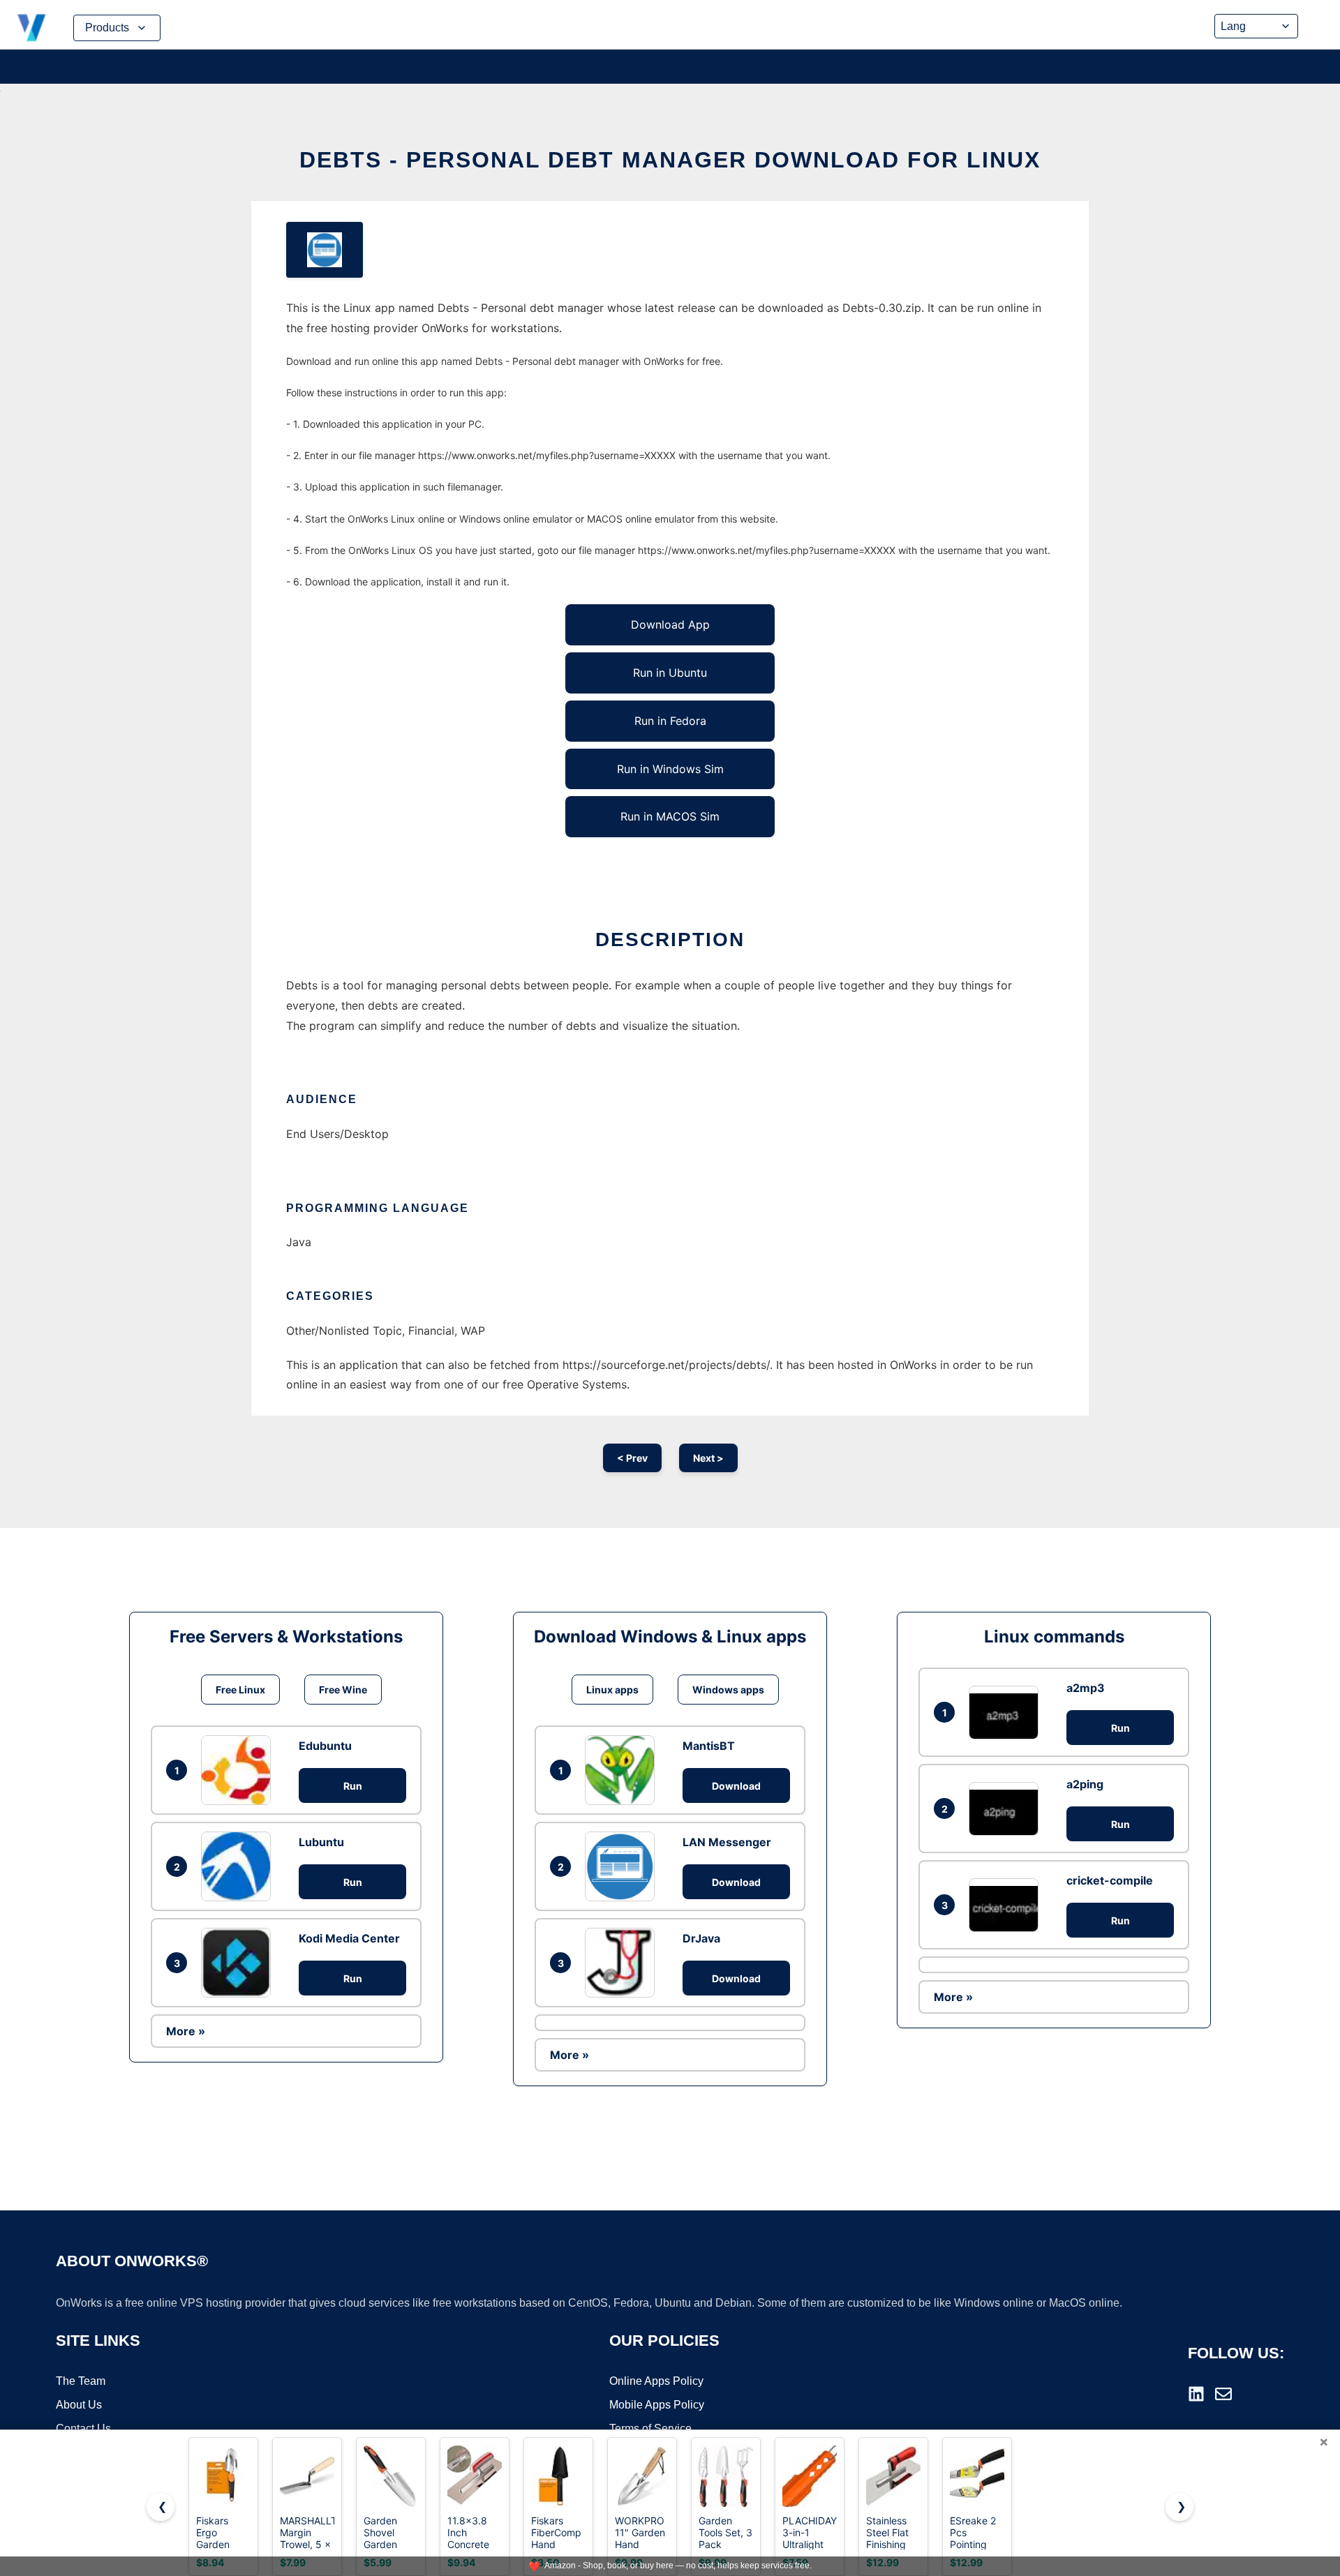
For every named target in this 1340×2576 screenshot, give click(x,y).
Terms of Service (650, 2428)
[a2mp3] (1007, 1713)
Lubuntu (321, 1842)
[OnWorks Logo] (31, 28)
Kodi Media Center (349, 1938)
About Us (79, 2405)
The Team (81, 2381)
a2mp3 (1086, 1688)
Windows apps (728, 1690)
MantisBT (709, 1746)
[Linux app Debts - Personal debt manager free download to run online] (325, 250)
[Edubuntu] (239, 1770)
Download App (670, 624)
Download (736, 1786)
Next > (708, 1458)
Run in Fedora (670, 721)
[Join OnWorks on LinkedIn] (1196, 2394)
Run (353, 1786)
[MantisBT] (623, 1770)
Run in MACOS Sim (670, 816)
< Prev (632, 1458)
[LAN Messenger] (623, 1866)
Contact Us (83, 2428)
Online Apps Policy (656, 2381)
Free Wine (343, 1690)
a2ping (1085, 1784)
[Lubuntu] (239, 1866)
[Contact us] (1223, 2394)
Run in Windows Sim (670, 769)
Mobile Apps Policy (657, 2405)
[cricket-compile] (1007, 1905)
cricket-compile (1110, 1880)
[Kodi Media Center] (239, 1963)
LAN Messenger (727, 1842)
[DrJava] (623, 1963)
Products (107, 28)
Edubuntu (325, 1746)
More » (186, 2031)
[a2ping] (1007, 1809)
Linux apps (612, 1690)
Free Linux (240, 1690)
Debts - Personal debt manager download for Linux (670, 160)
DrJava (701, 1938)
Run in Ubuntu (670, 673)
